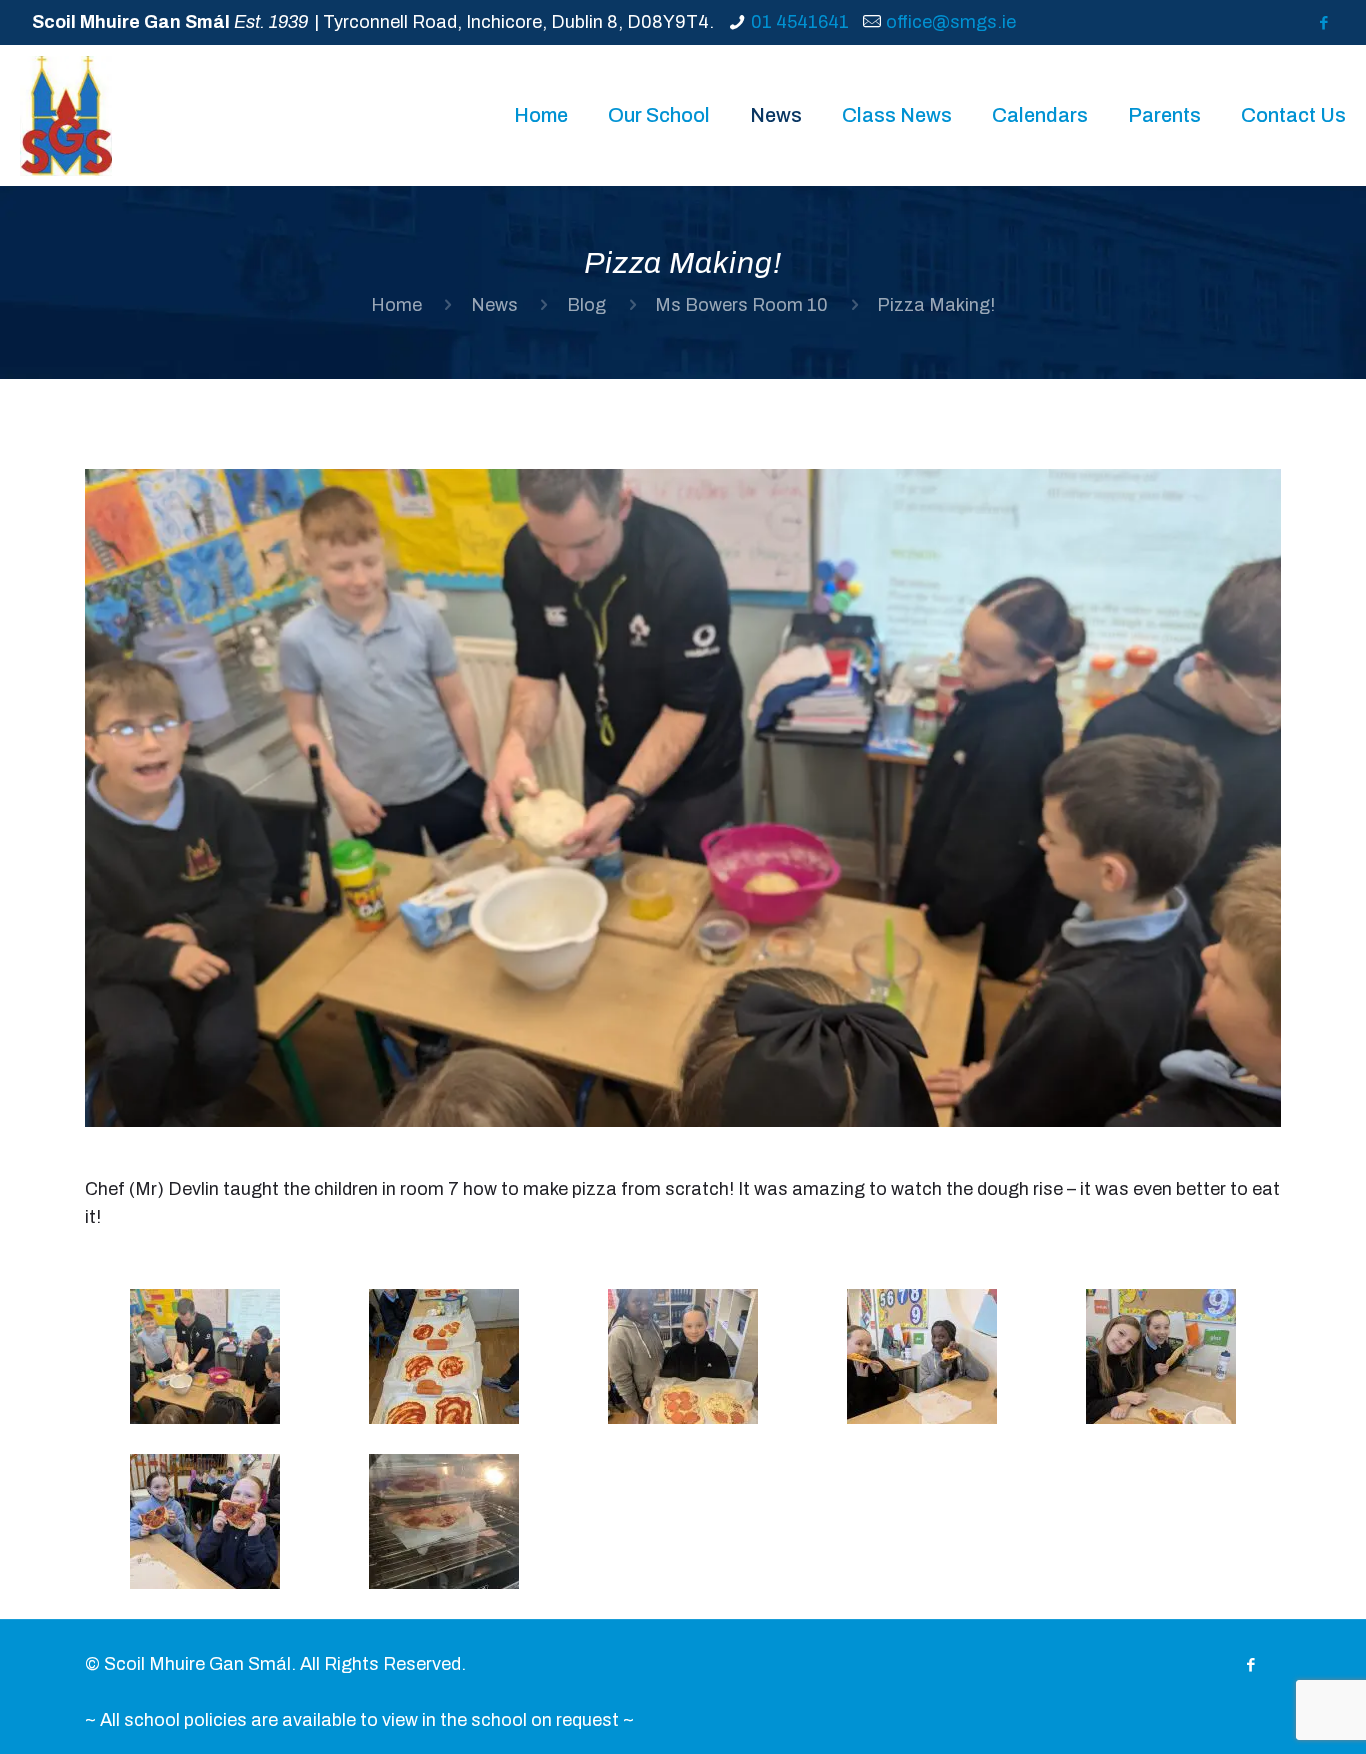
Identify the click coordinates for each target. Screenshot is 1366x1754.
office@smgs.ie (951, 22)
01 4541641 (800, 22)
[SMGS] (66, 115)
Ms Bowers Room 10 (741, 305)
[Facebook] (1323, 23)
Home (396, 305)
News (494, 305)
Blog (586, 305)
